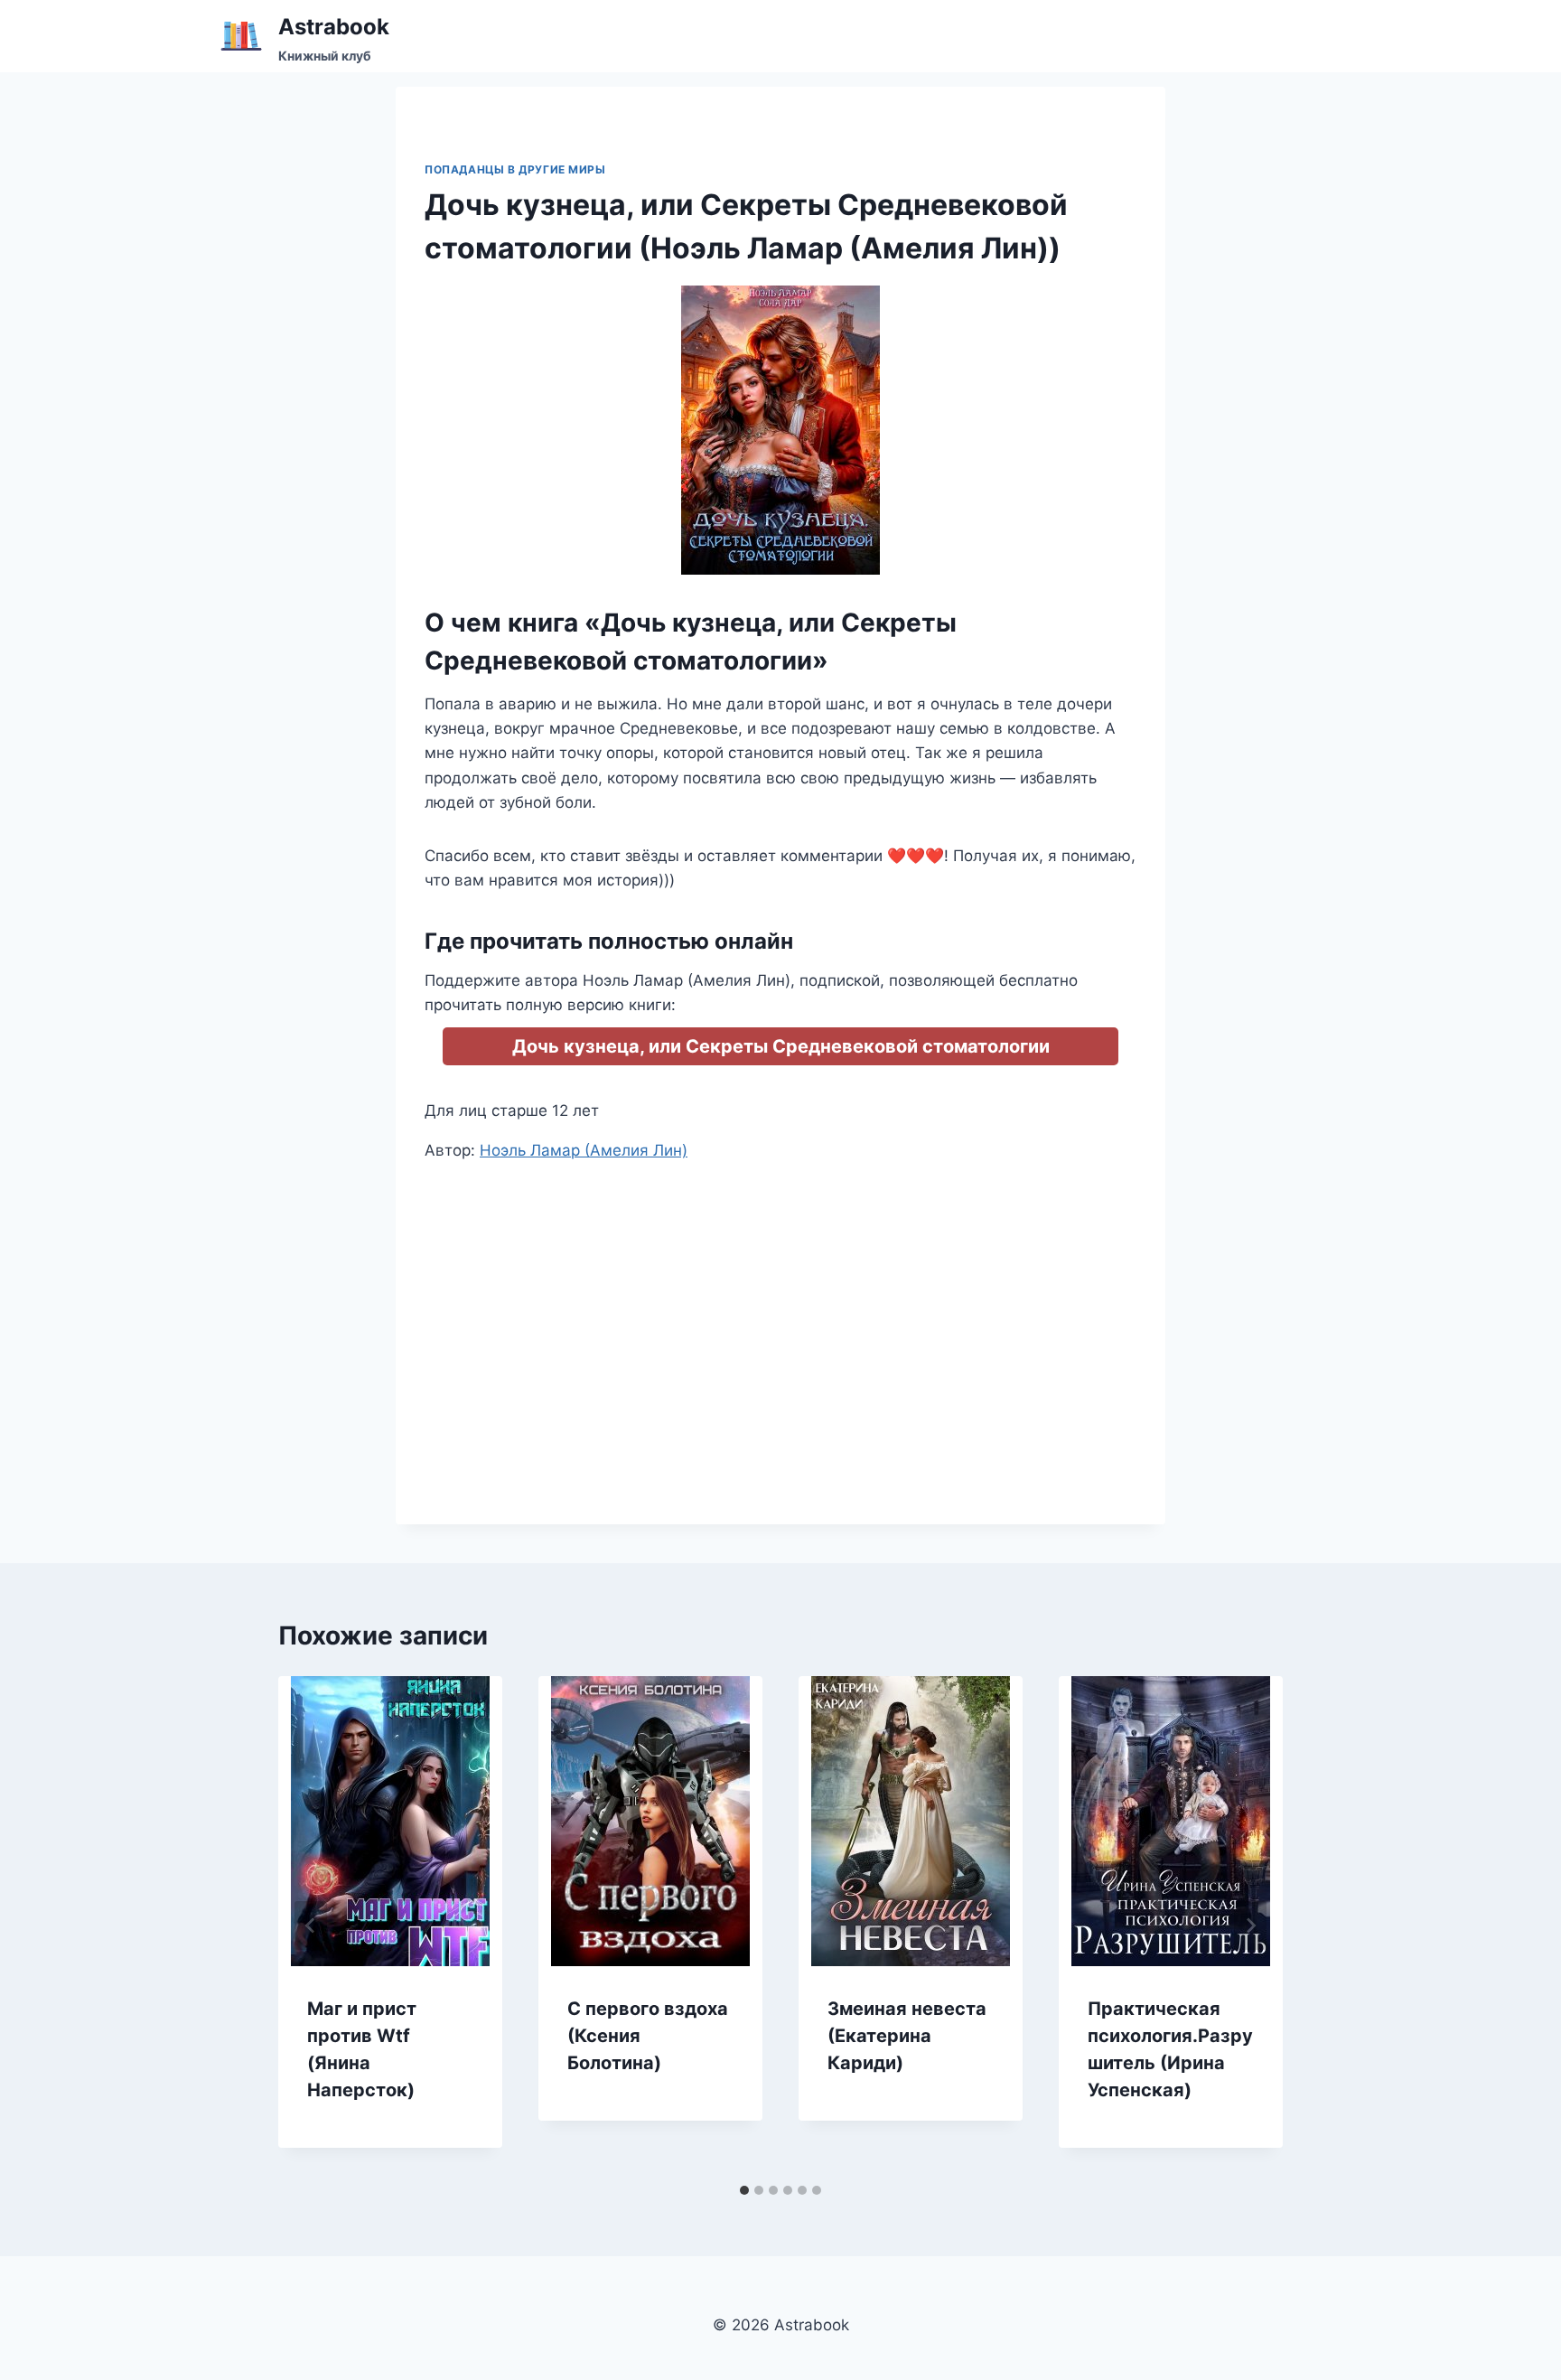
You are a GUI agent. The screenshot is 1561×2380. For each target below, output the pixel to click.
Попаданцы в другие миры (515, 169)
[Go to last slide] (311, 1926)
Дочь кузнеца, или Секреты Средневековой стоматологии (781, 1046)
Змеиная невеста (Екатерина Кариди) (907, 2036)
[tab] (744, 2190)
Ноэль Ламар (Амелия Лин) (584, 1150)
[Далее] (1250, 1926)
